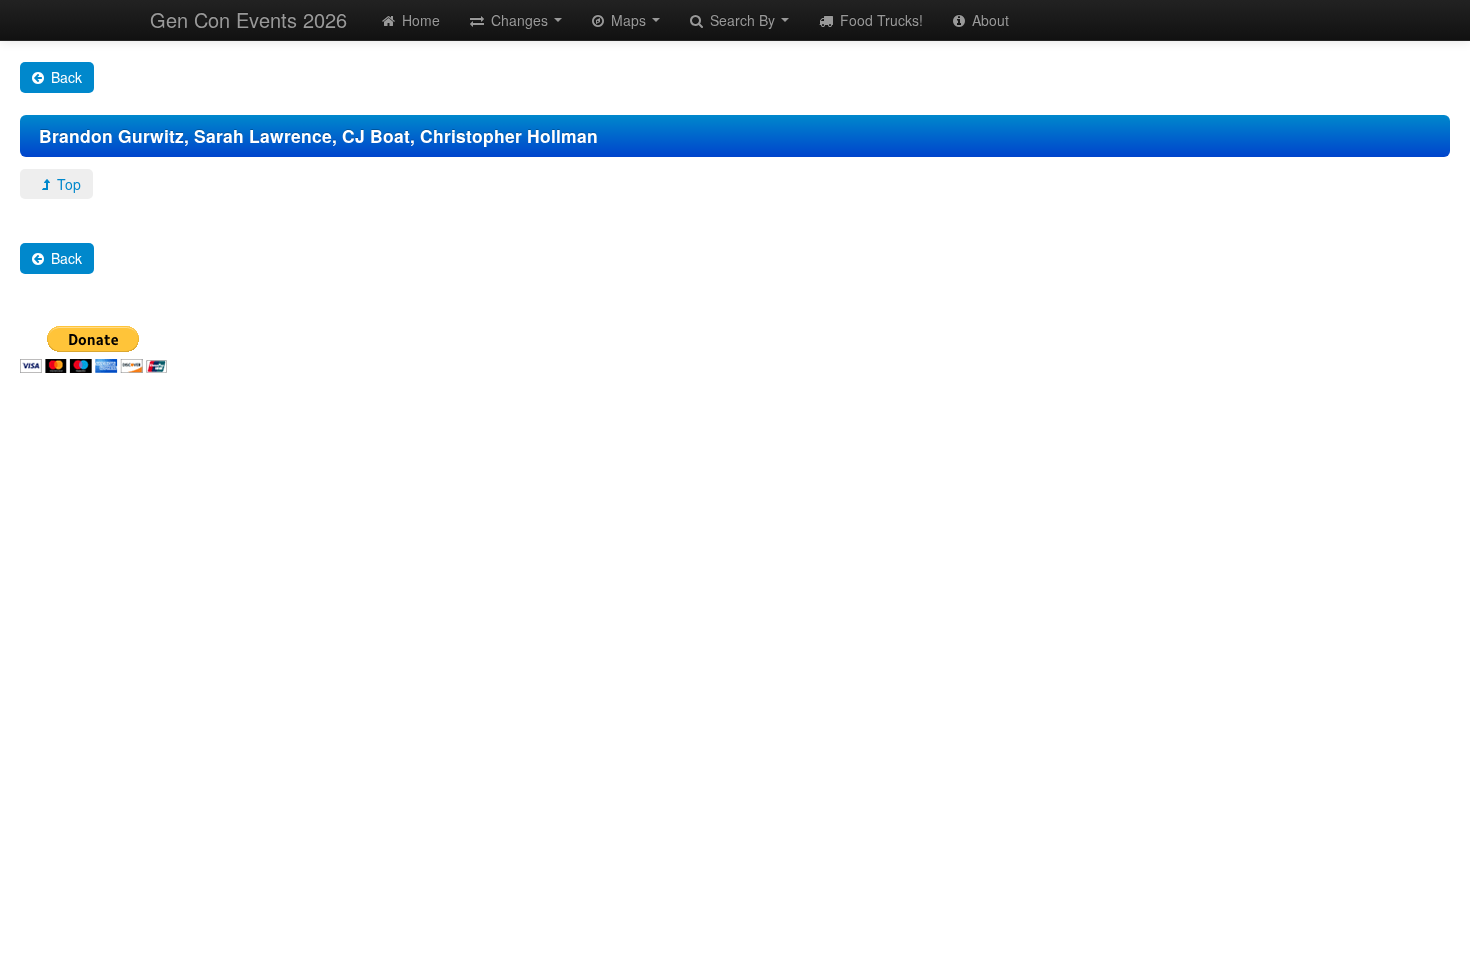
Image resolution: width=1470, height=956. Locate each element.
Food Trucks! (879, 20)
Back (64, 77)
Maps (628, 20)
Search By (742, 20)
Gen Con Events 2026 (248, 19)
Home (419, 20)
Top (67, 184)
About (988, 20)
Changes (519, 20)
